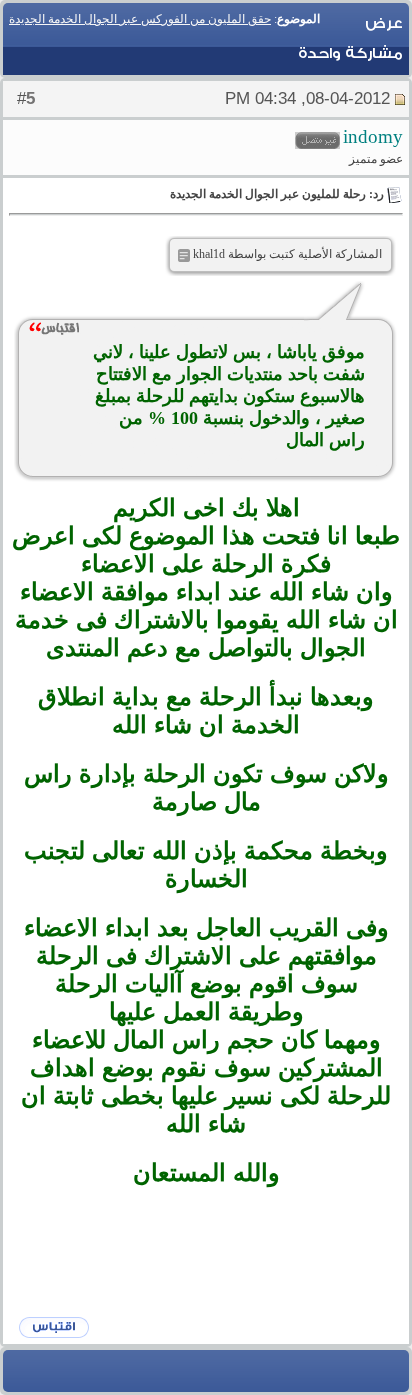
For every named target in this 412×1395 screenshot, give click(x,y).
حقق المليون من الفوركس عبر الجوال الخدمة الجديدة (140, 19)
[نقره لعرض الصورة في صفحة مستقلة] (184, 255)
